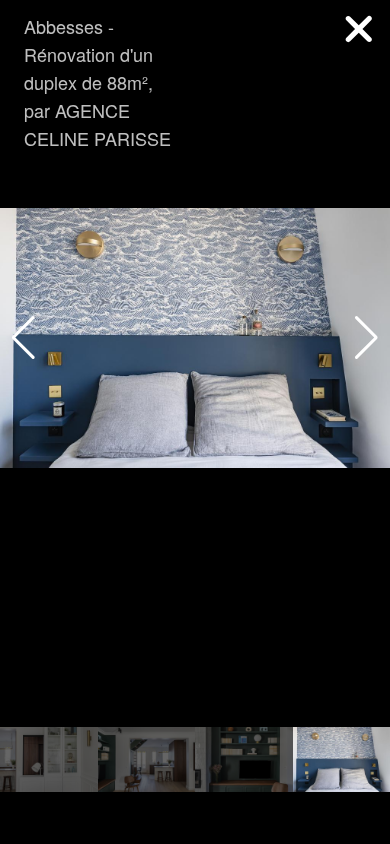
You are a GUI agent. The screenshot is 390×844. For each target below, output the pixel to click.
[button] (366, 338)
